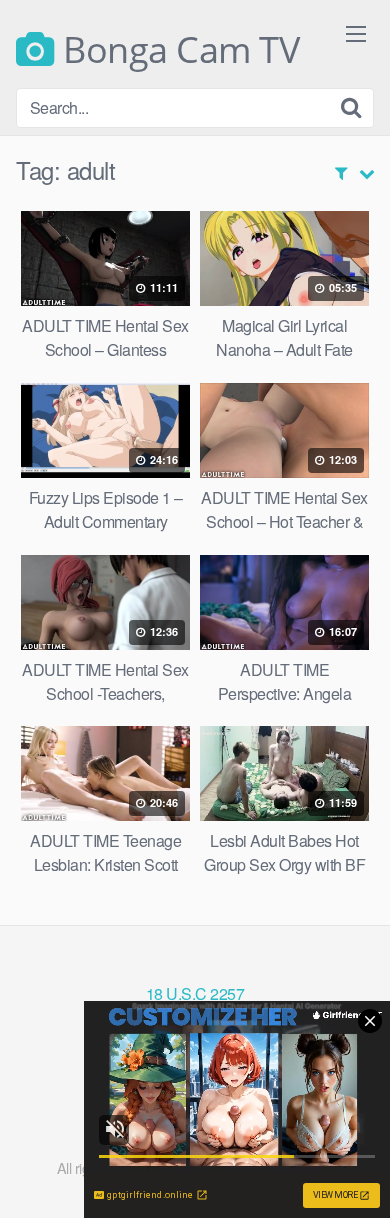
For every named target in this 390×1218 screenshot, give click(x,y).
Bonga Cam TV (177, 50)
